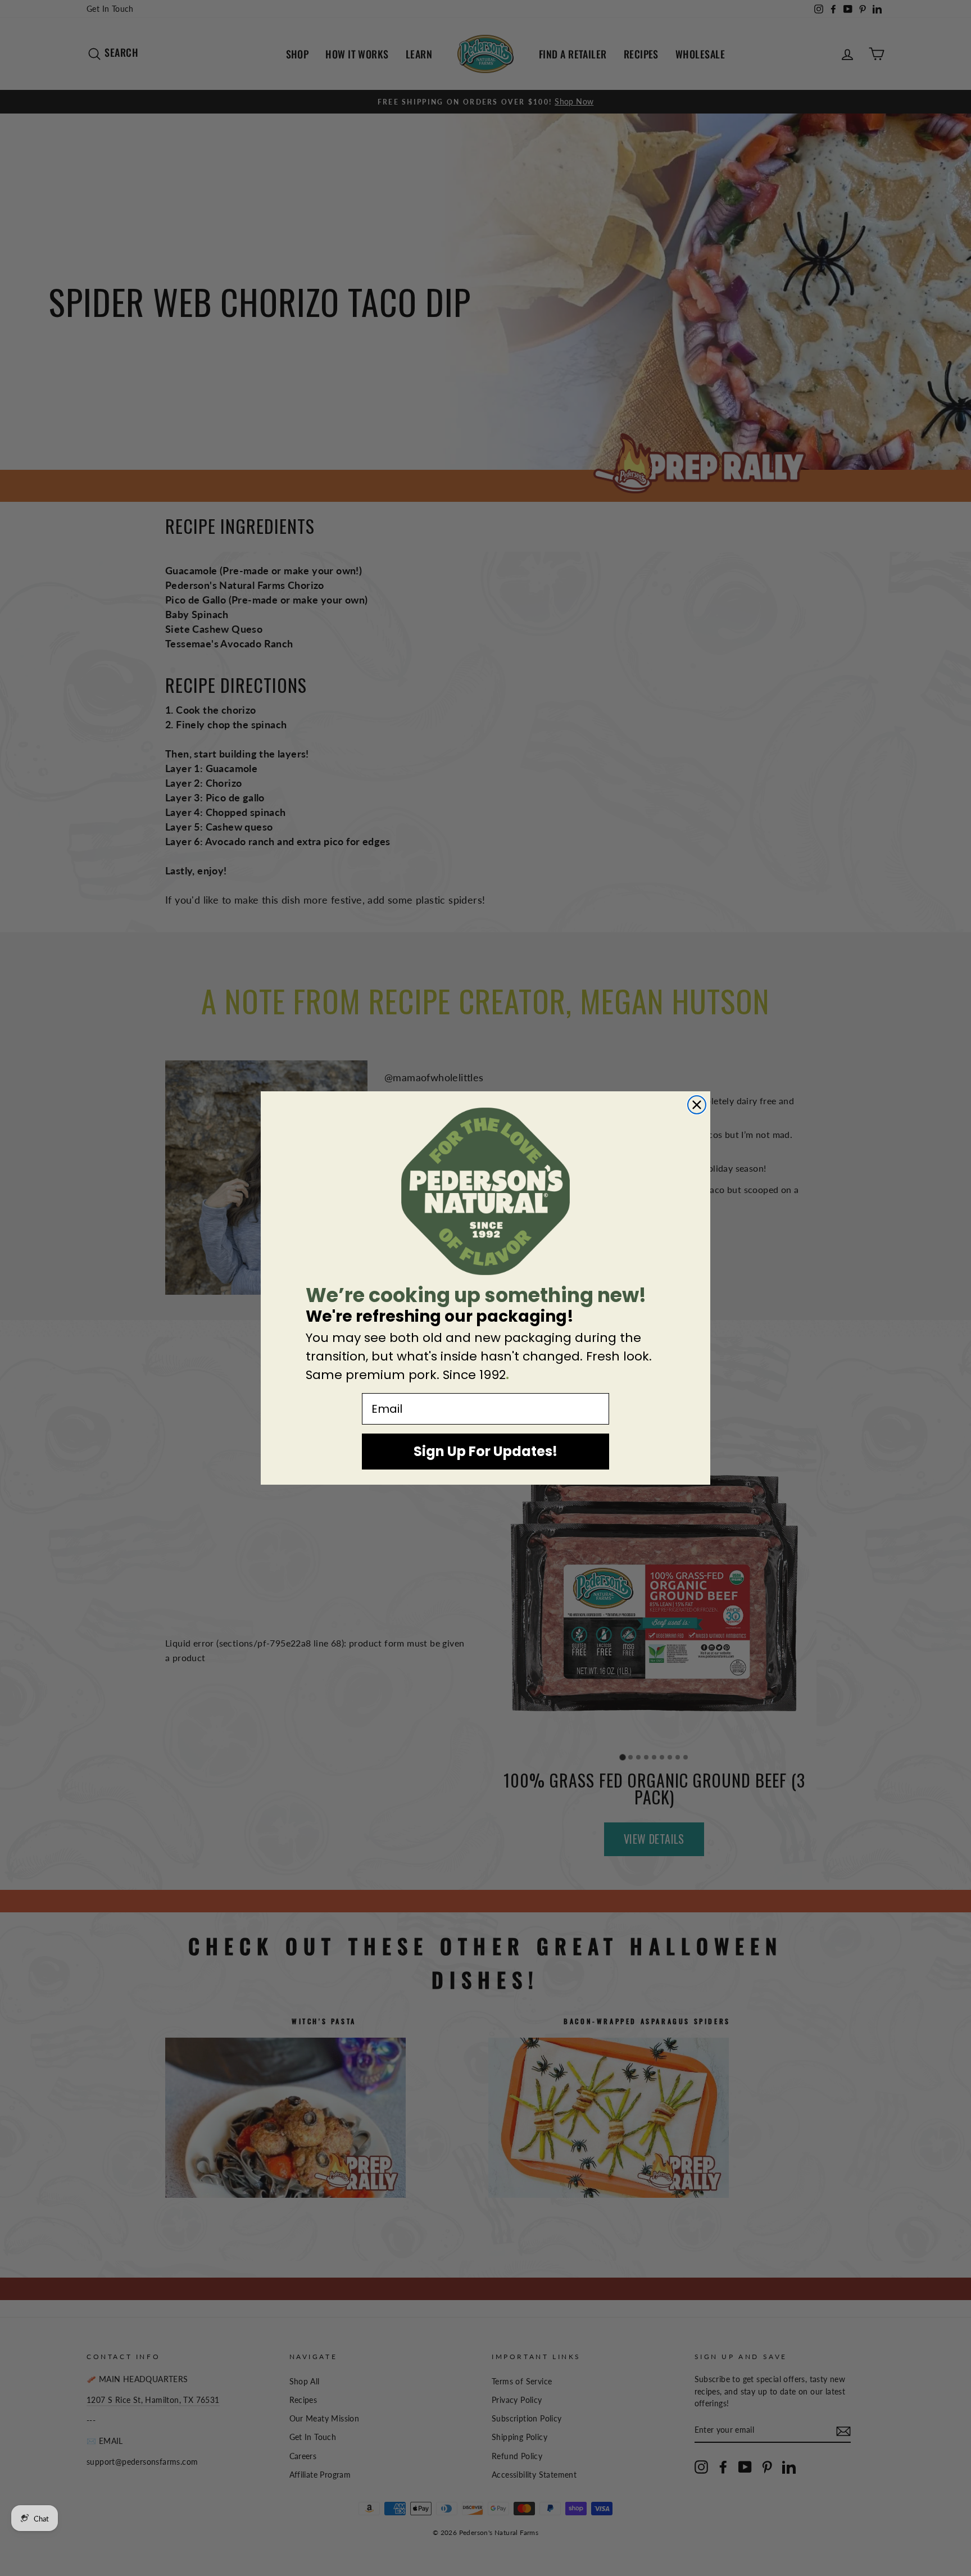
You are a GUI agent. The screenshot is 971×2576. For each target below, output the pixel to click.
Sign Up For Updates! (485, 1451)
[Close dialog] (697, 1105)
